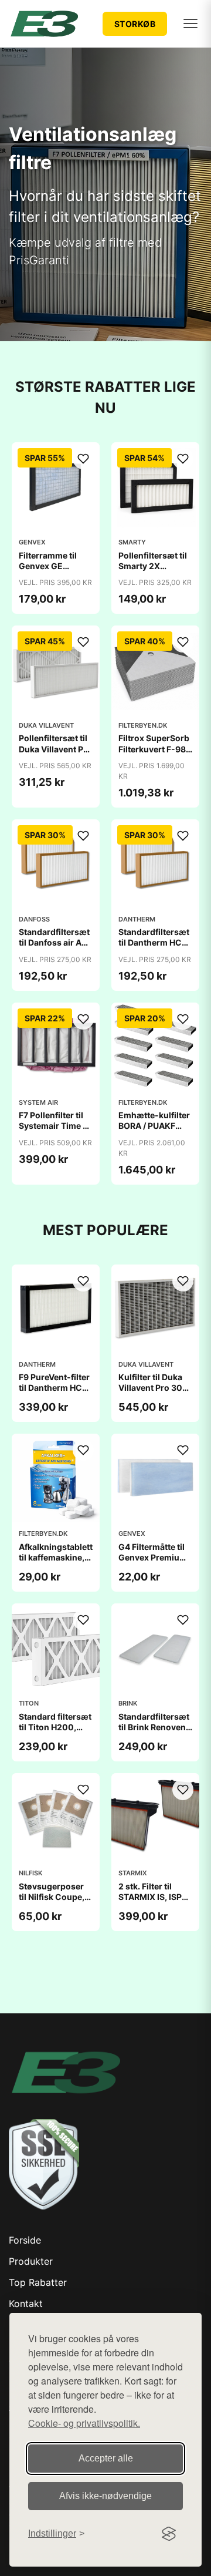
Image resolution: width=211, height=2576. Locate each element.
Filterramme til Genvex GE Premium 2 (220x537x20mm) (57, 571)
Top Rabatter (38, 2282)
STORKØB (135, 24)
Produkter (31, 2261)
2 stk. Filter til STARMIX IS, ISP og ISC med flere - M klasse (154, 1902)
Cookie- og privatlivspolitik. (84, 2423)
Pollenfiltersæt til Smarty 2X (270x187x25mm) (156, 566)
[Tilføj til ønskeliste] (83, 459)
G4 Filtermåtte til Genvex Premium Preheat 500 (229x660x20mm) (157, 1563)
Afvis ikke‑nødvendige (105, 2496)
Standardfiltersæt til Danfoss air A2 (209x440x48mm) (57, 942)
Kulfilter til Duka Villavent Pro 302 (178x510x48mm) (155, 1388)
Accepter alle (106, 2458)
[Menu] (190, 23)
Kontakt (26, 2303)
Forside (25, 2240)
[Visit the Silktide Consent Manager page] (169, 2534)
